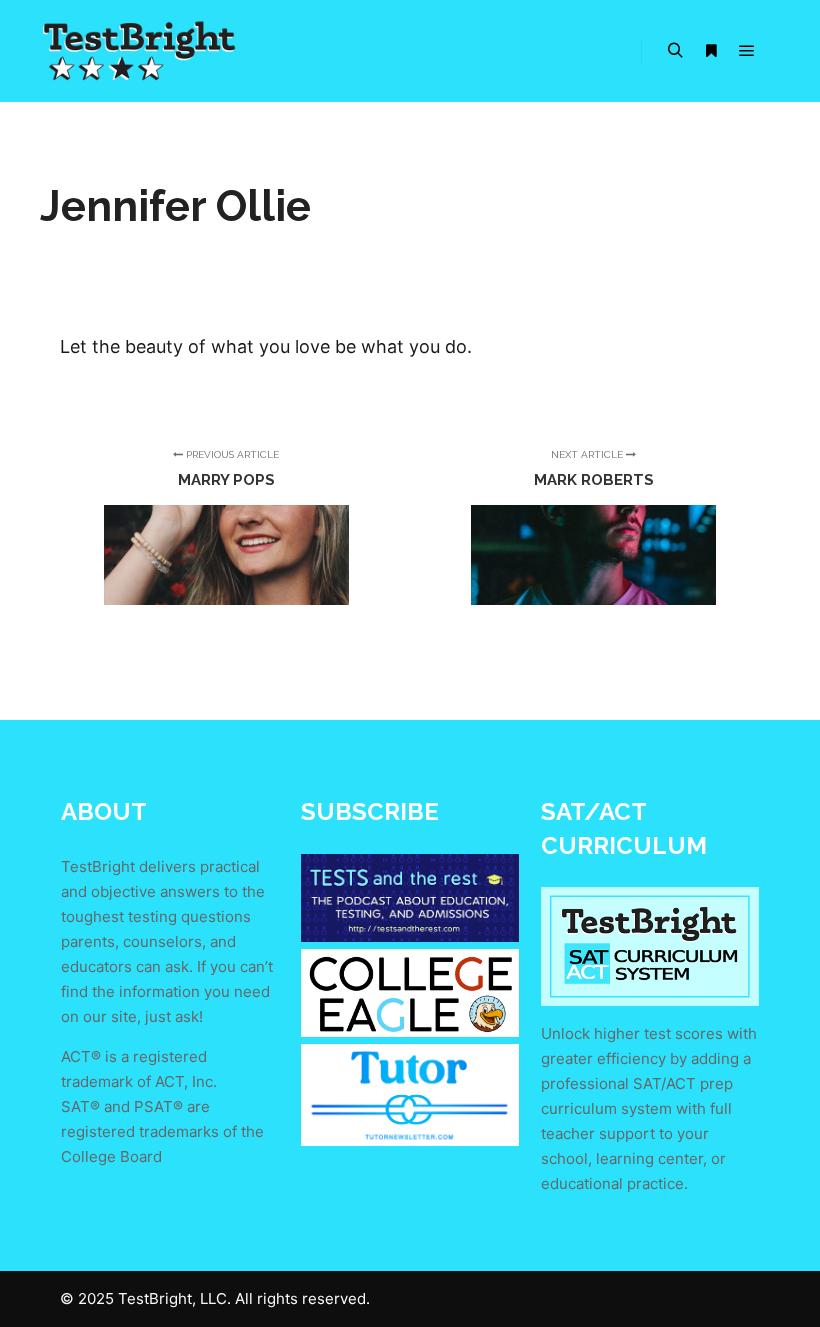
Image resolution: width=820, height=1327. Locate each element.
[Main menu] (747, 51)
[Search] (675, 51)
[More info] (711, 51)
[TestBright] (140, 51)
